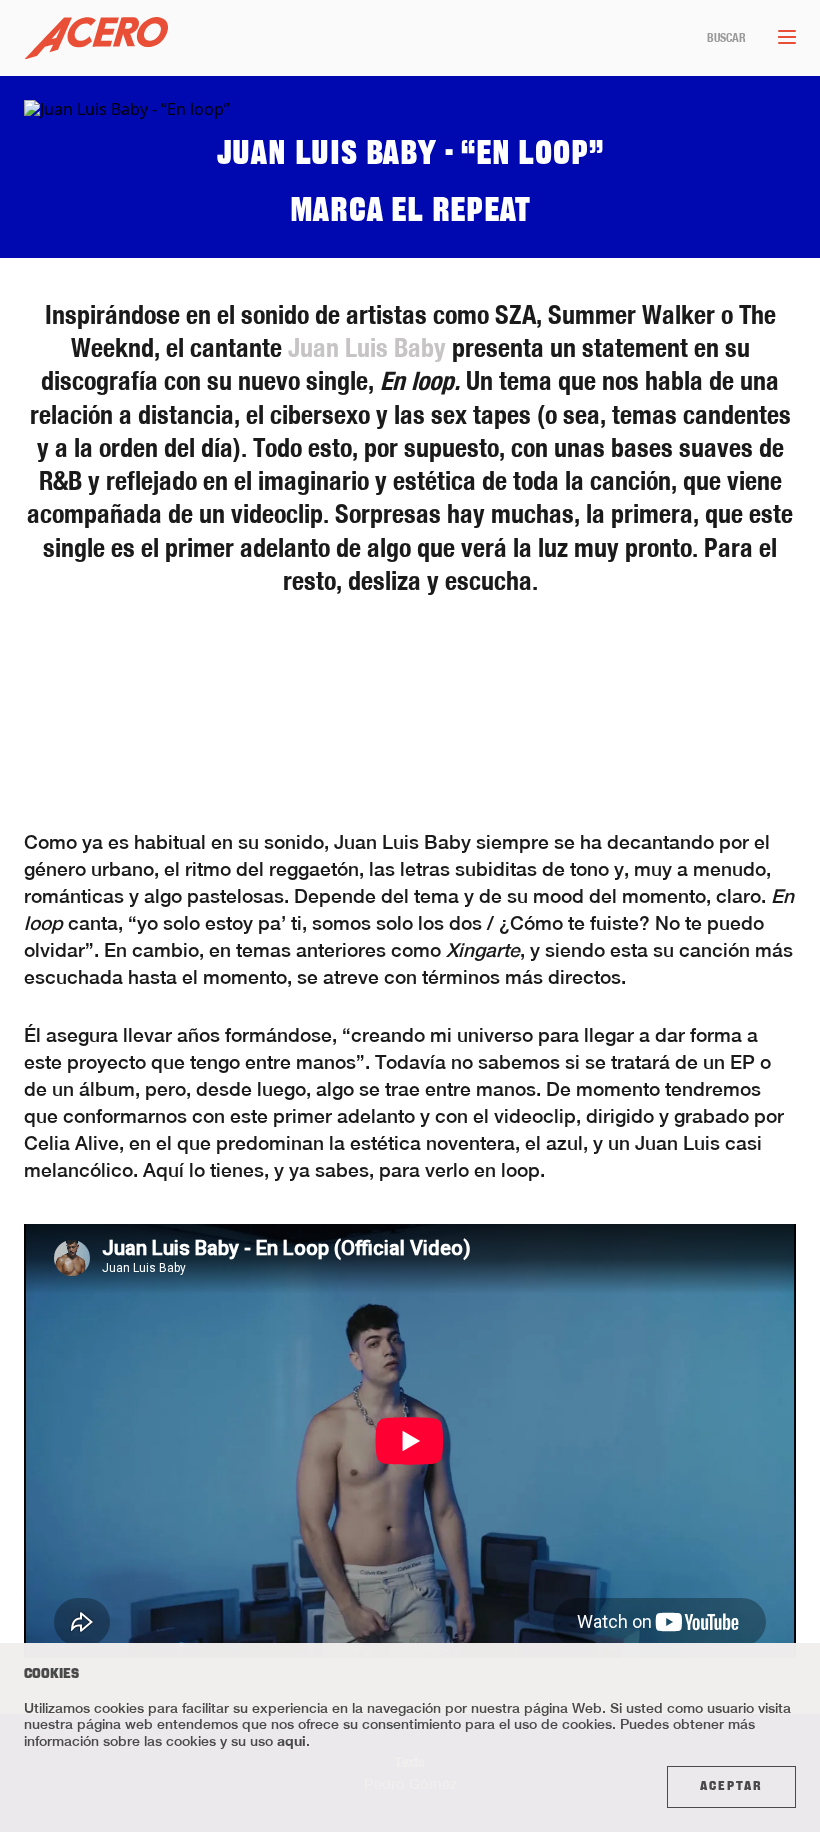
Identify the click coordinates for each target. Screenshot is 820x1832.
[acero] (96, 38)
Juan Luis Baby (367, 347)
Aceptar (731, 1787)
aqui (291, 1740)
